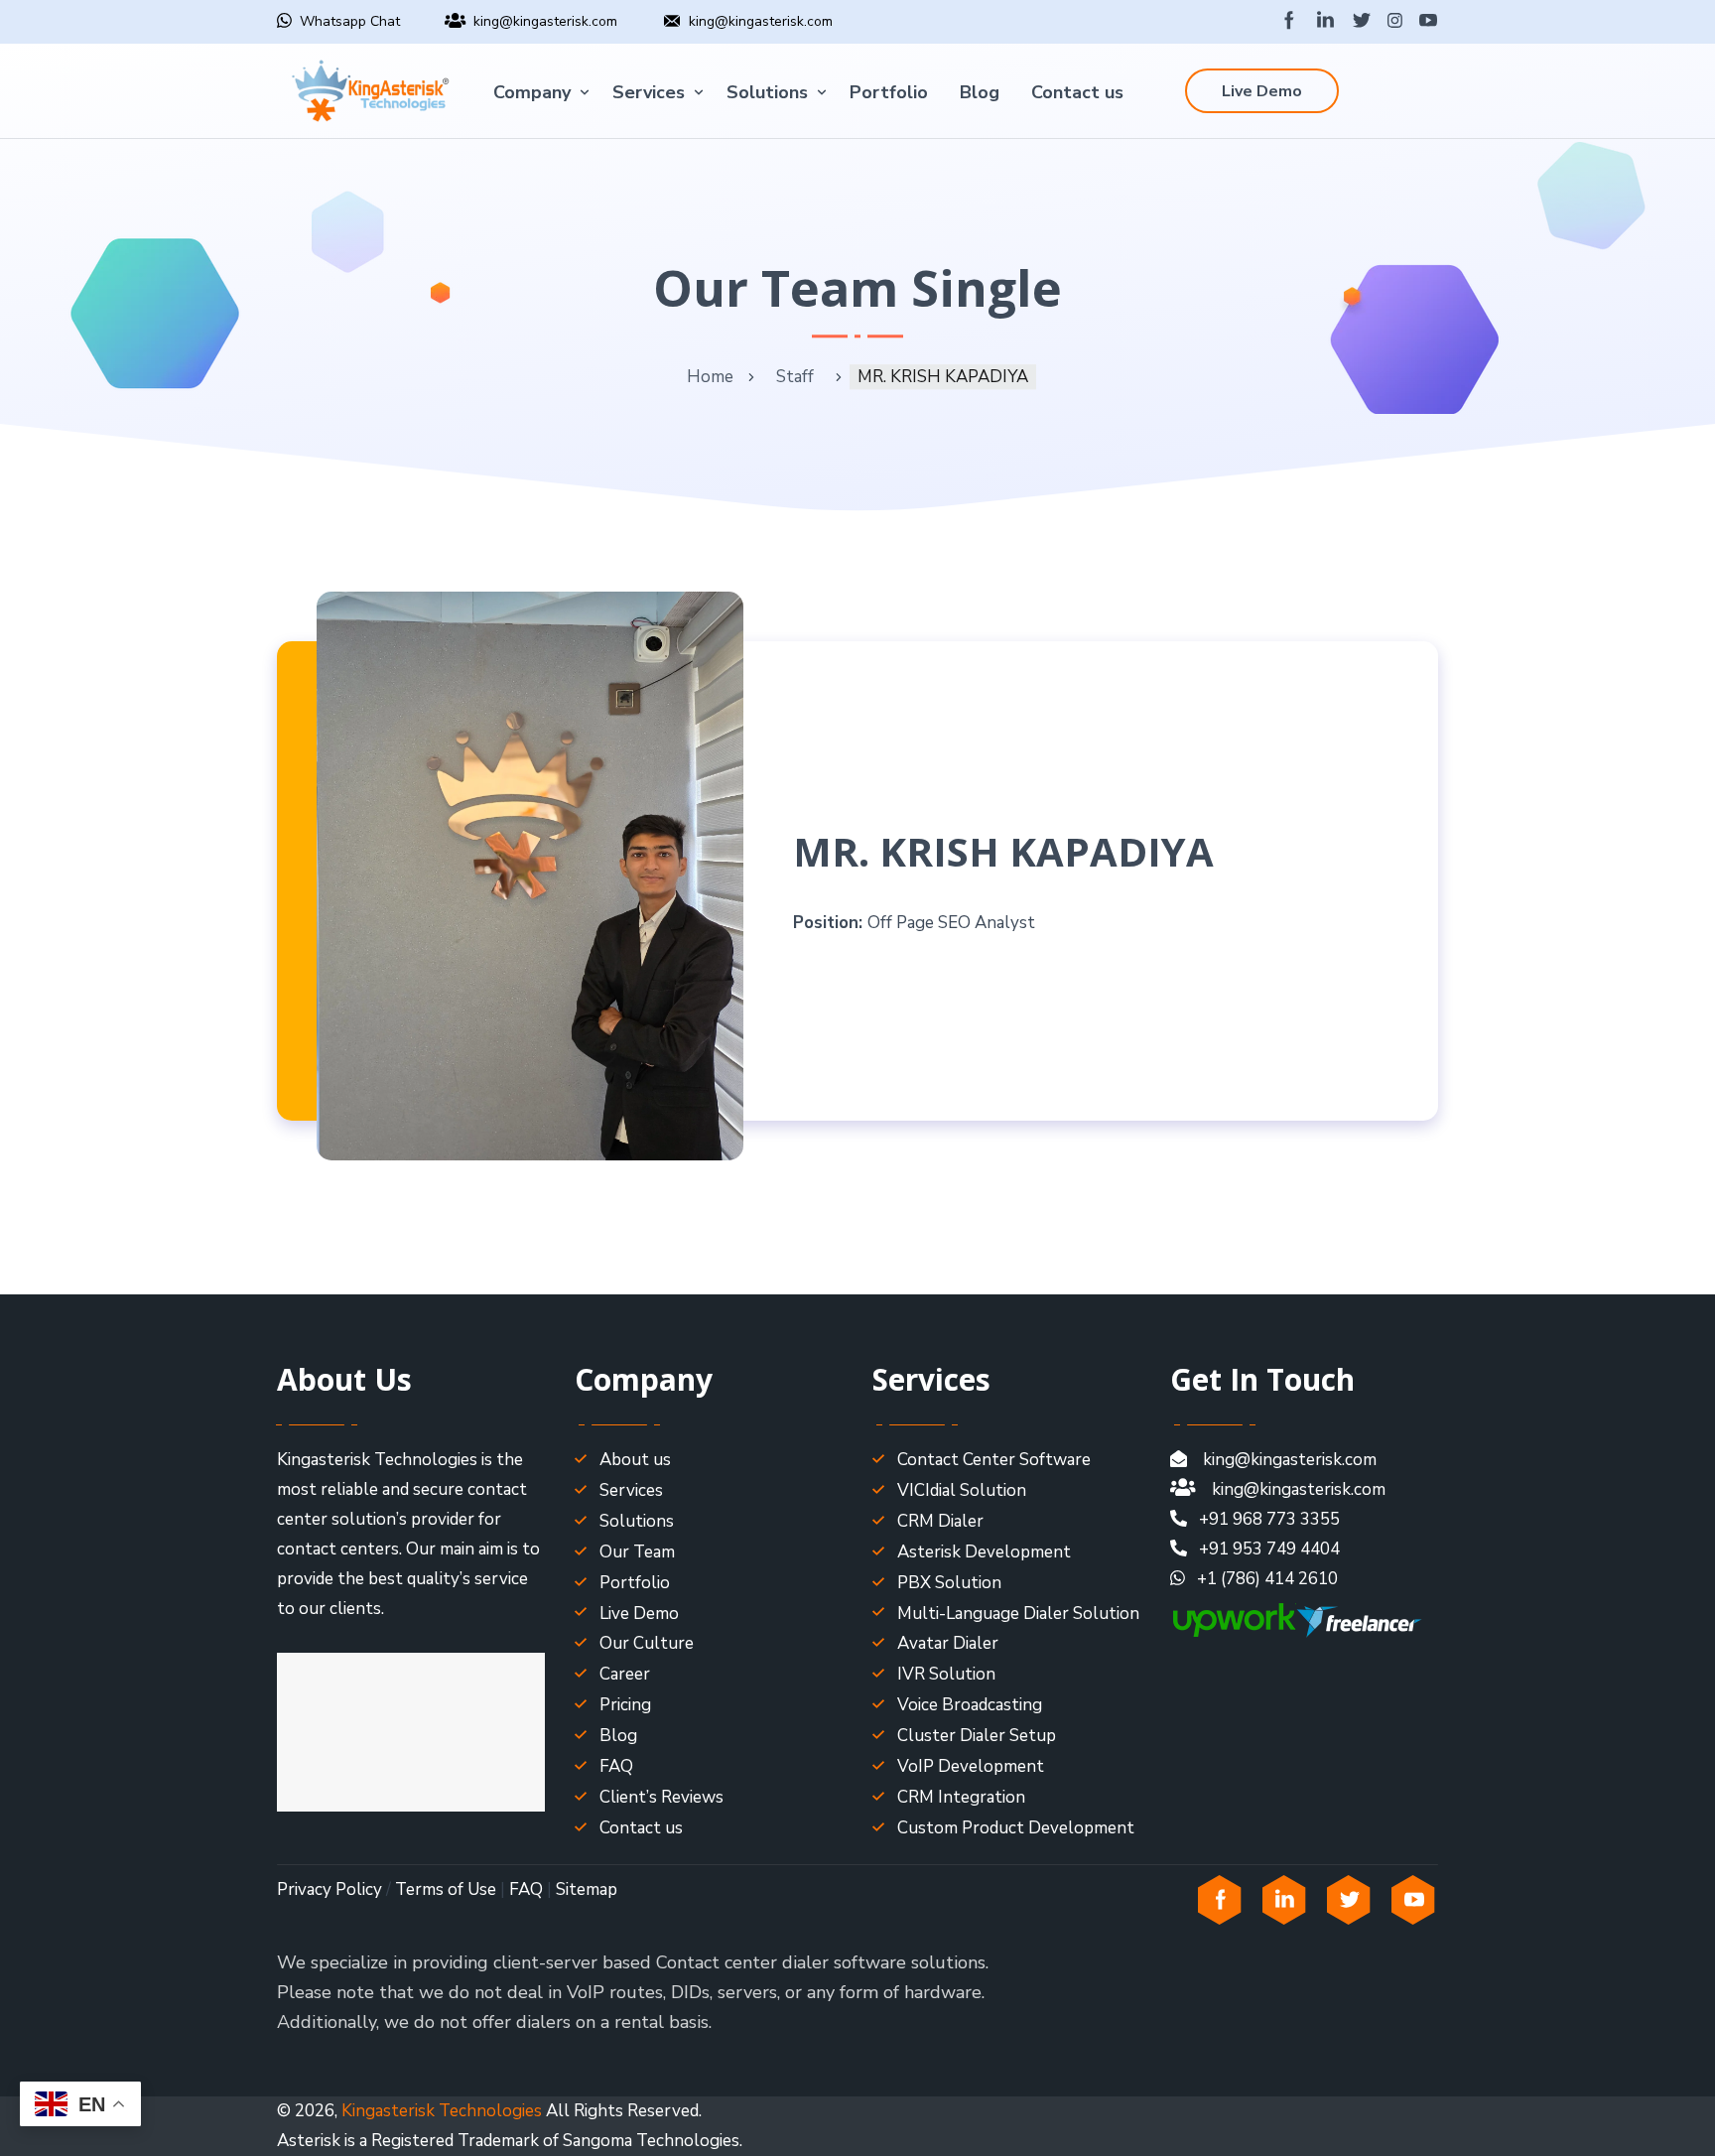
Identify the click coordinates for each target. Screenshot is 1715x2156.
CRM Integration (961, 1797)
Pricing (625, 1705)
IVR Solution (946, 1674)
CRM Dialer (940, 1521)
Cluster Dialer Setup (977, 1736)
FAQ (616, 1766)
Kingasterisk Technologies (442, 2111)
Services (649, 92)
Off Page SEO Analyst (951, 923)
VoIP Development (971, 1766)
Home (710, 377)
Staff (795, 377)
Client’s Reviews (661, 1797)
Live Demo (1262, 91)
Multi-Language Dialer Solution (1018, 1614)
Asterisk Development (984, 1552)
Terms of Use (446, 1889)
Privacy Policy (330, 1889)
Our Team (637, 1552)
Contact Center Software (994, 1460)
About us (635, 1460)
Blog (980, 92)
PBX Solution (949, 1583)
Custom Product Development (1016, 1828)
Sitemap (587, 1889)
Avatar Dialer (948, 1643)
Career (625, 1674)
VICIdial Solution (962, 1490)
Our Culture (647, 1643)
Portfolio (889, 92)
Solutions (767, 92)
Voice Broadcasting (970, 1705)
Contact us (1077, 92)
